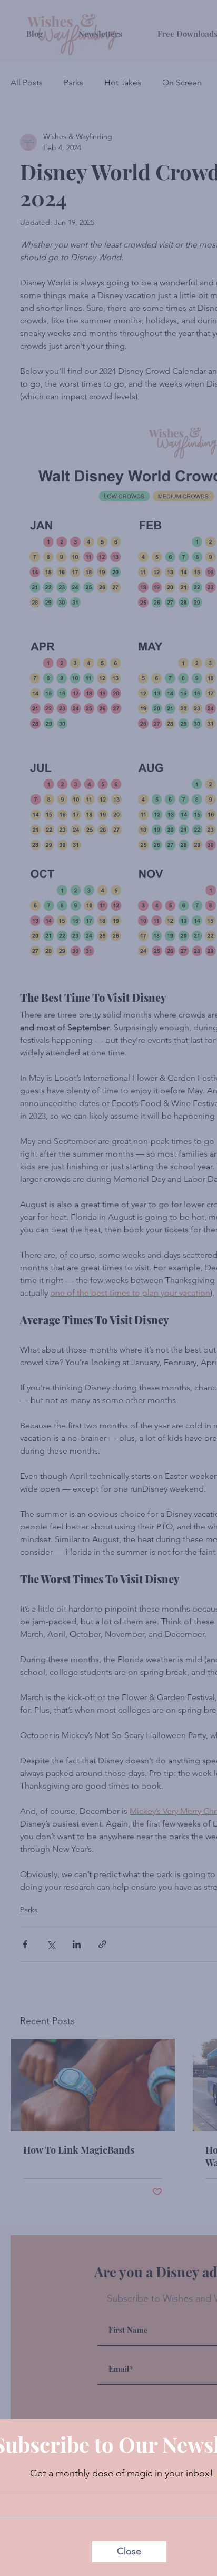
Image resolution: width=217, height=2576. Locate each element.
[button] (129, 2552)
